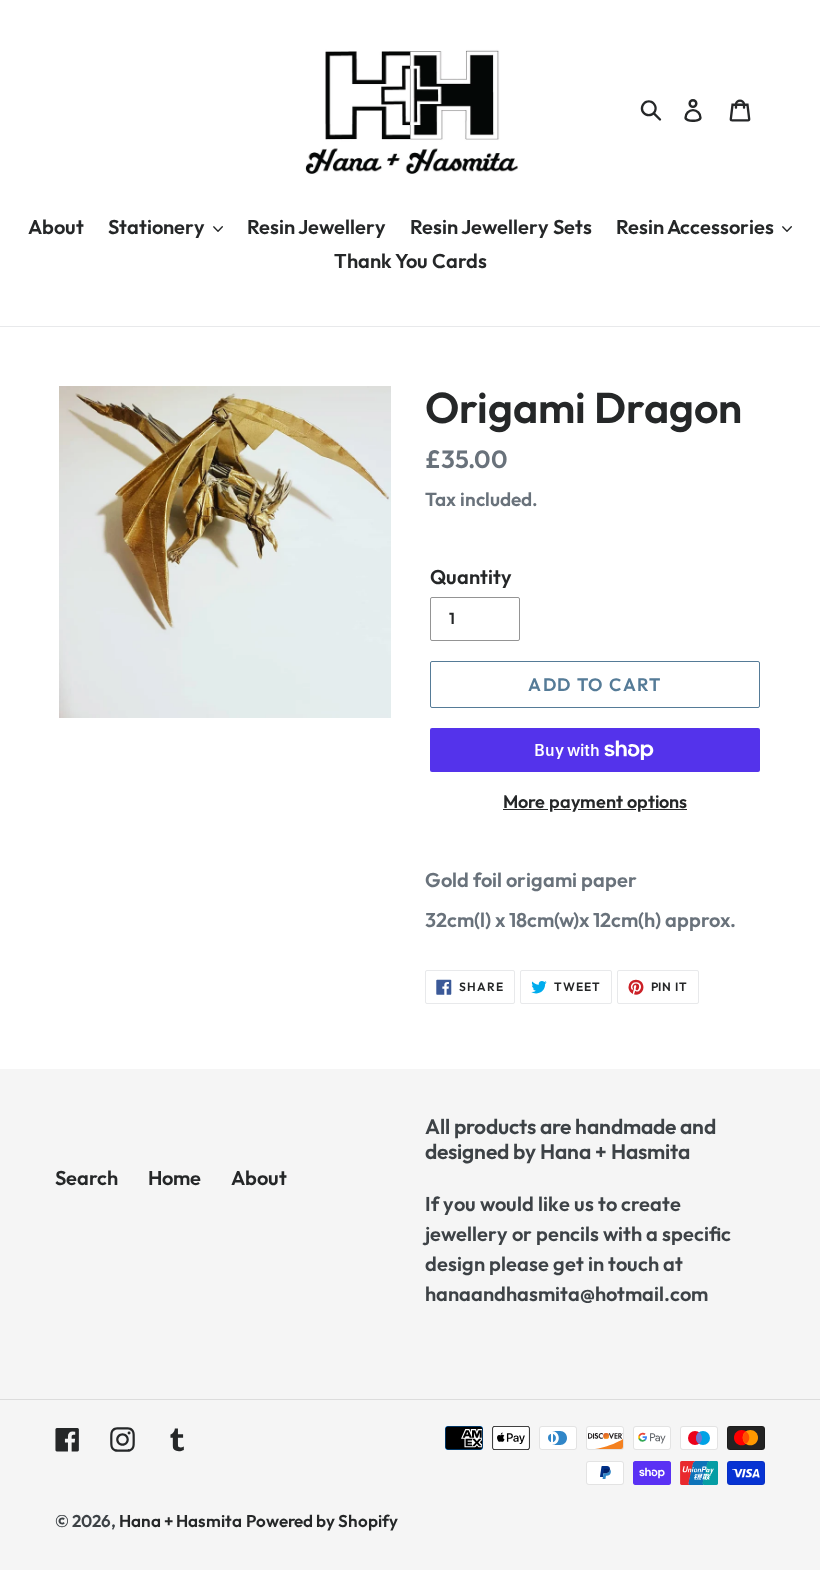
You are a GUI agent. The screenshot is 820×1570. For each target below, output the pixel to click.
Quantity (471, 576)
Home (174, 1177)
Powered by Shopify (322, 1520)
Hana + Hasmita (180, 1520)
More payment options (595, 801)
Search (86, 1177)
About (259, 1177)
